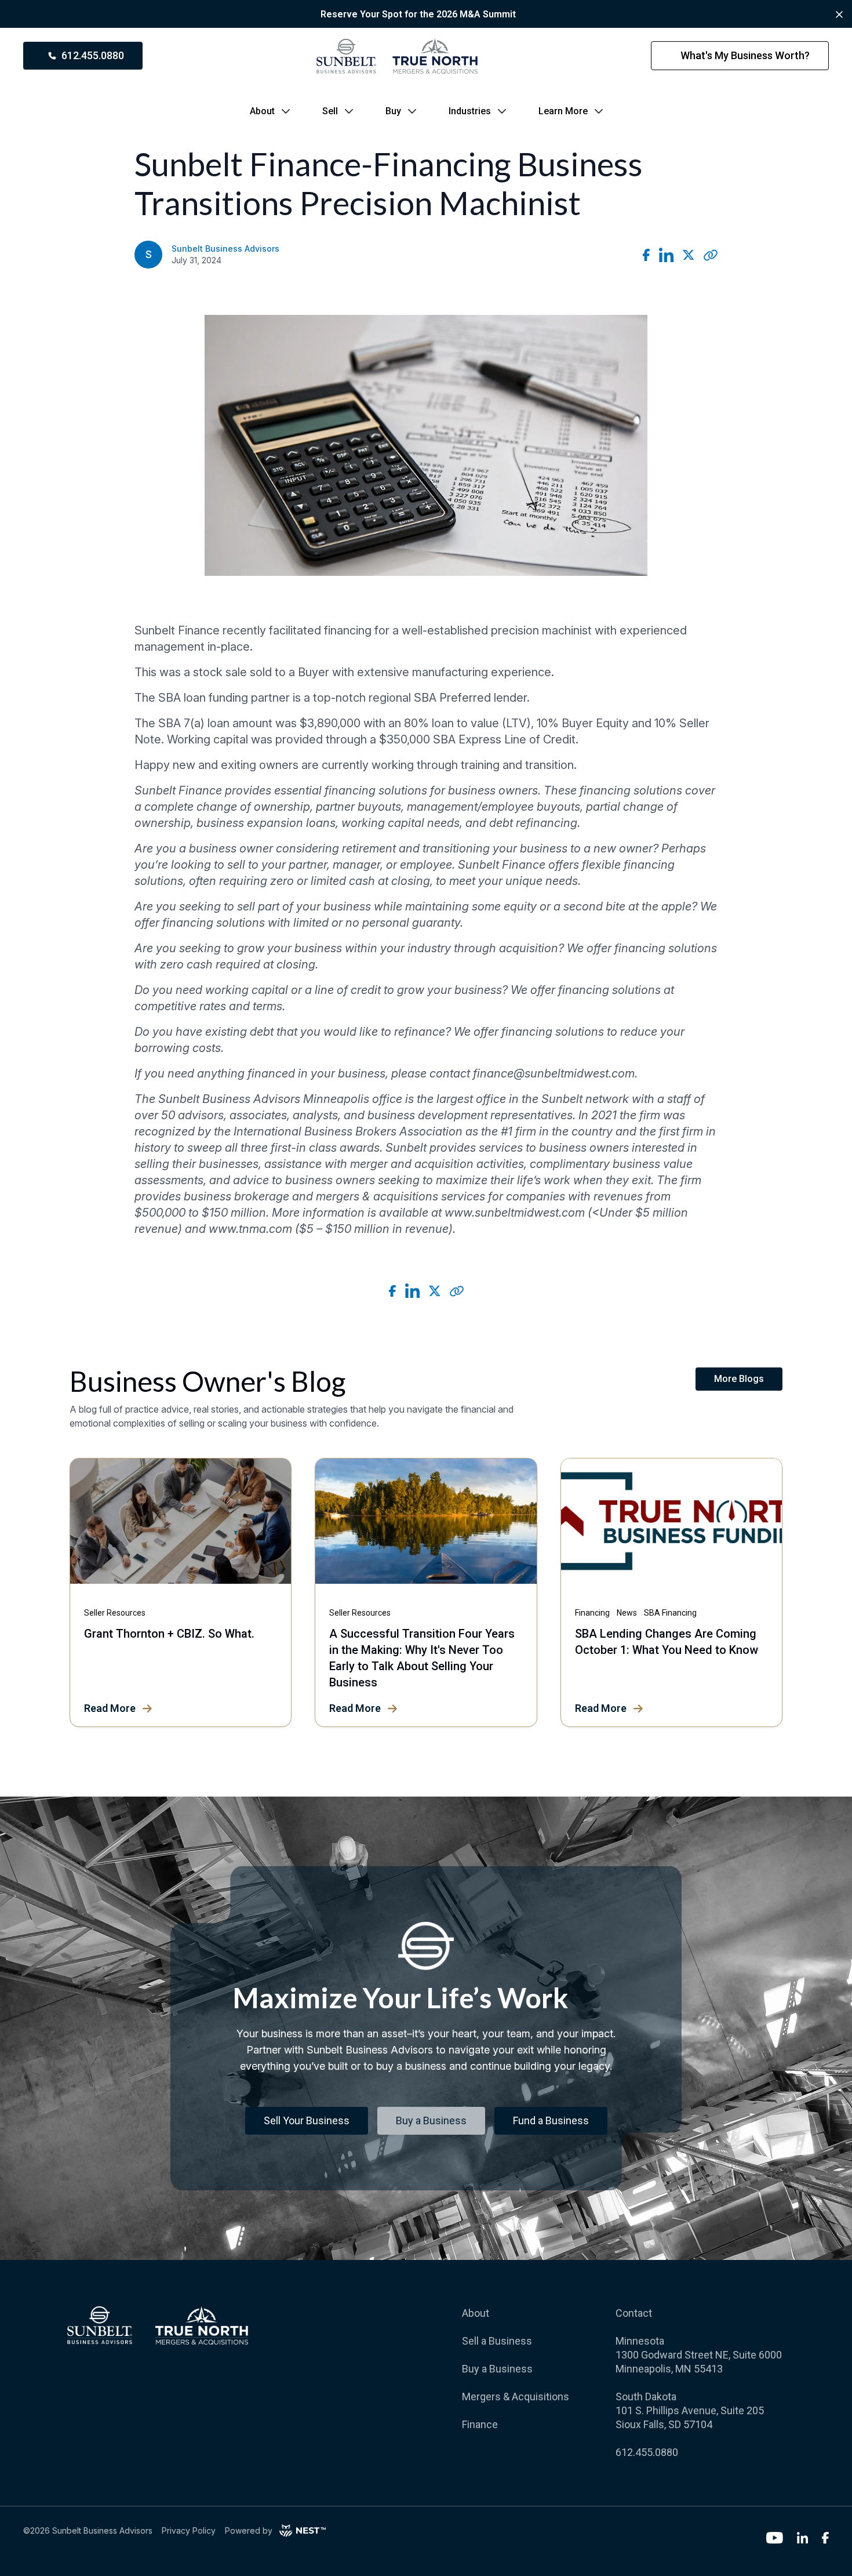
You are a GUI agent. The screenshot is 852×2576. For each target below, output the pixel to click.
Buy (393, 111)
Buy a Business (497, 2369)
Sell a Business (497, 2341)
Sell (330, 111)
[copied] (711, 255)
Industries (470, 111)
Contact (634, 2313)
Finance (480, 2424)
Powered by (249, 2530)
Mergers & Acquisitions (516, 2397)
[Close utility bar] (839, 14)
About (262, 111)
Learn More (563, 111)
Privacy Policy (189, 2530)
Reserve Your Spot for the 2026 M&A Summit (418, 14)
